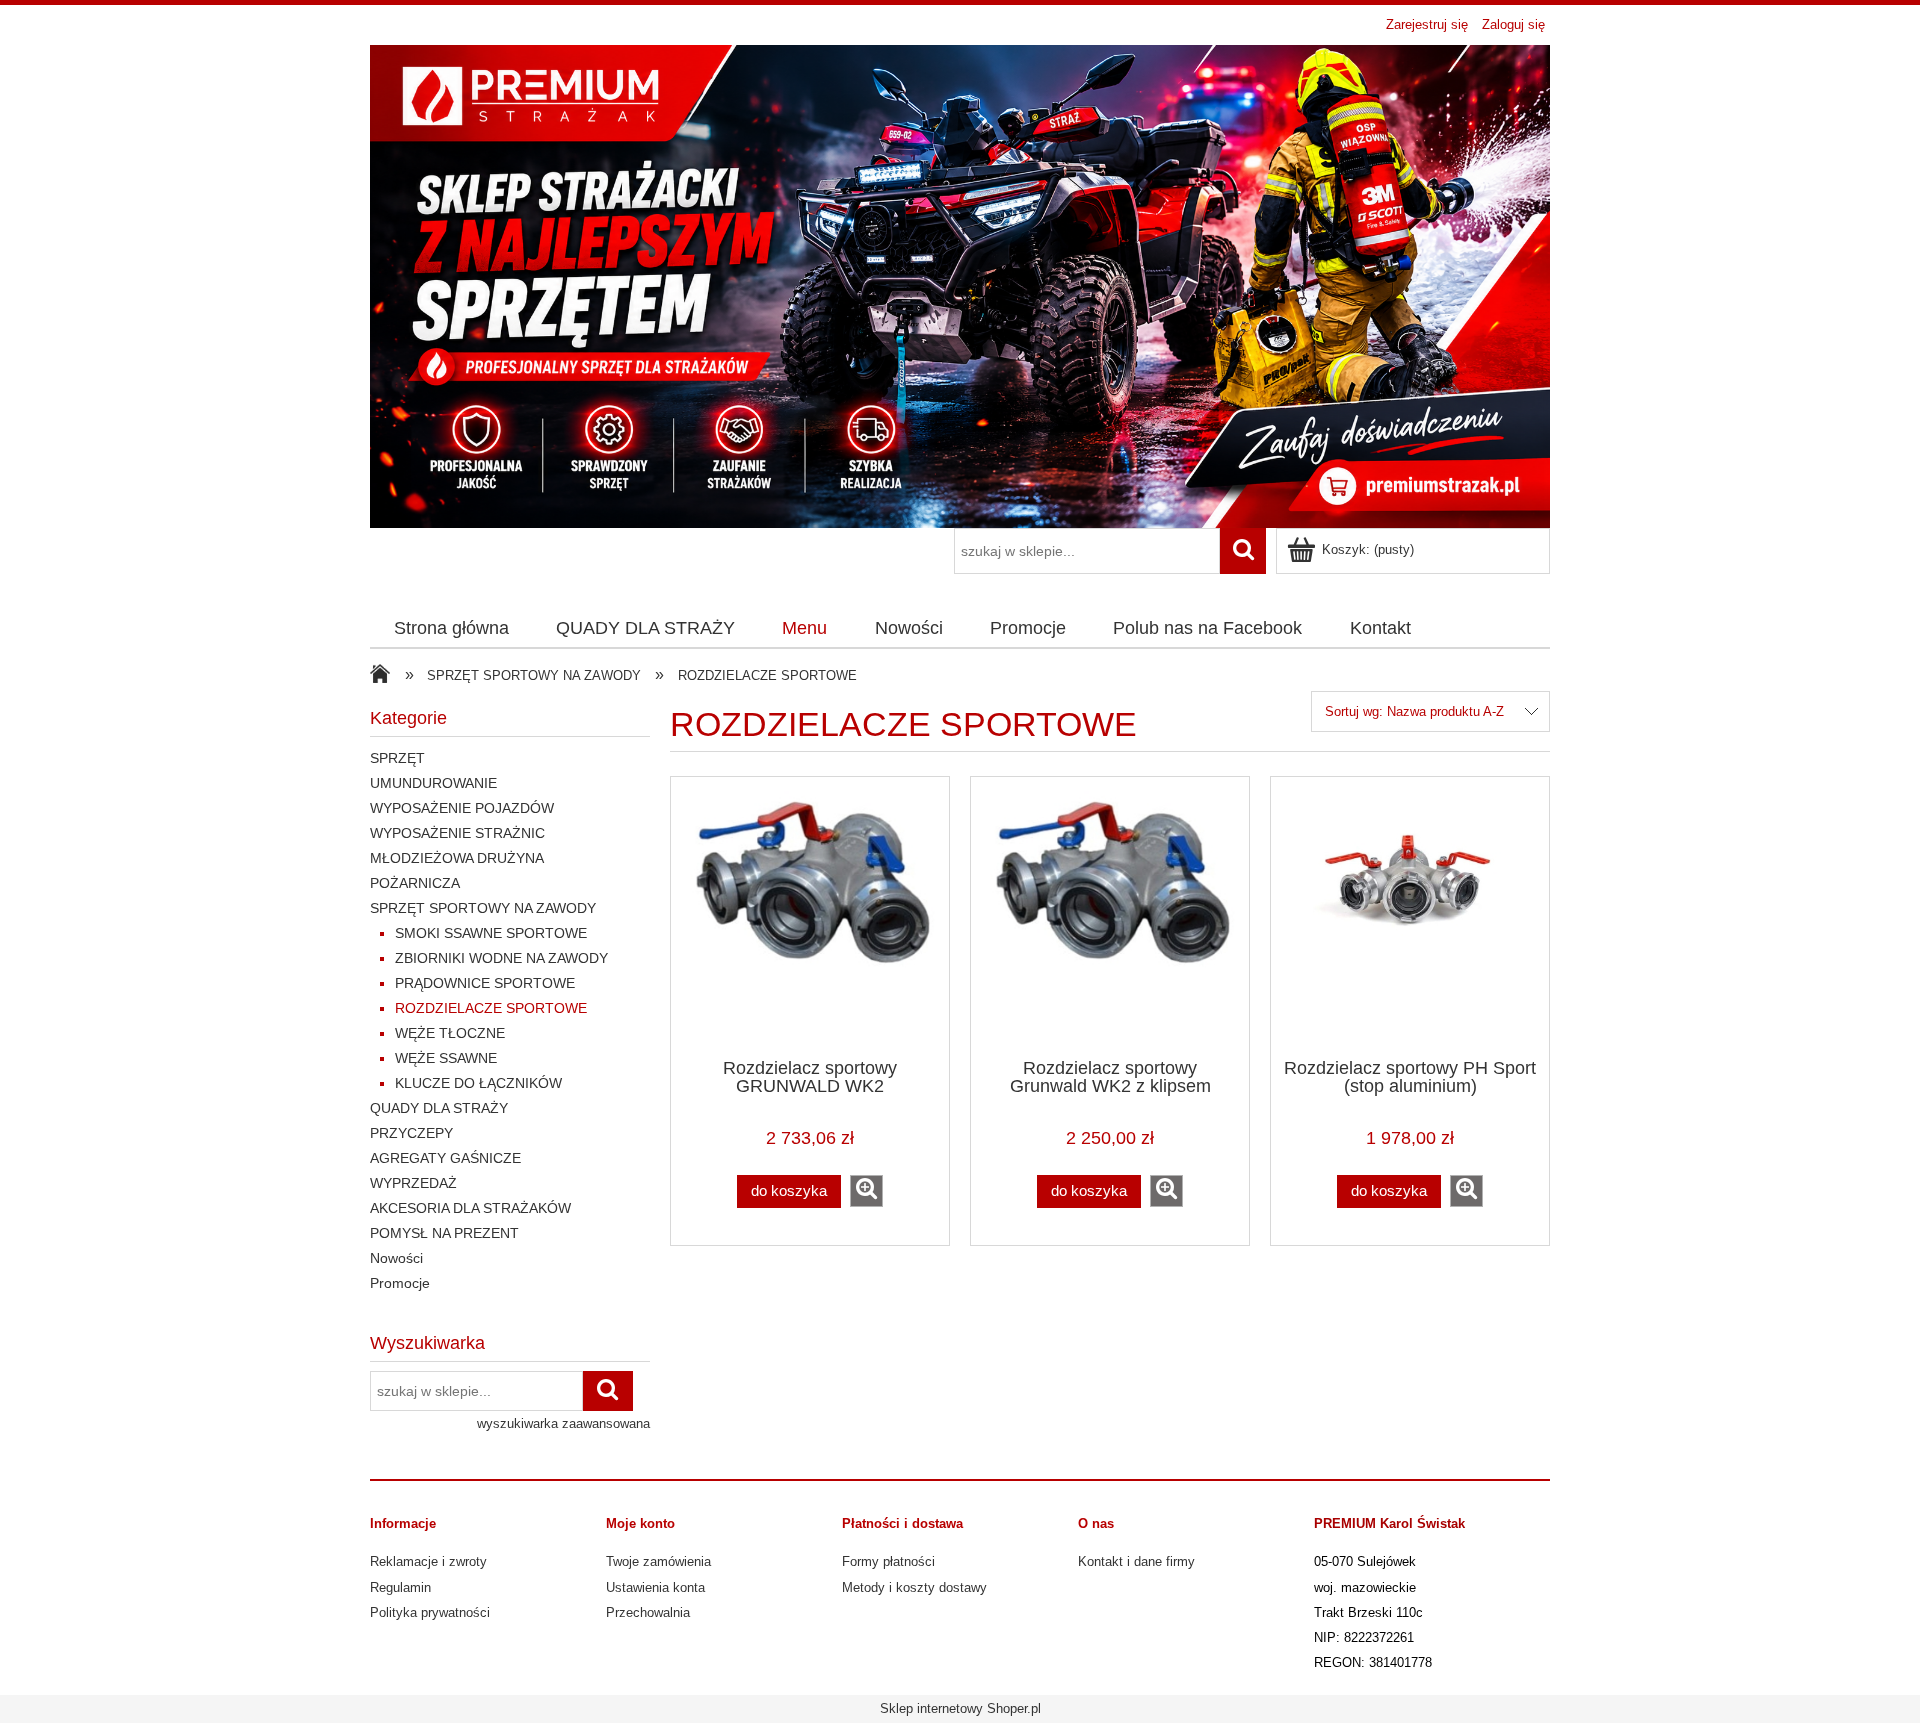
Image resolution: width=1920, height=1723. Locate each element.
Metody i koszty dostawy (914, 1587)
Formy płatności (888, 1561)
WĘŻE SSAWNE (446, 1058)
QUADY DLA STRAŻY (439, 1108)
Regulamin (400, 1587)
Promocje (400, 1283)
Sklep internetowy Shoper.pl (960, 1708)
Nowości (396, 1258)
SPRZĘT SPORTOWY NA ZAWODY (483, 908)
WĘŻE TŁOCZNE (450, 1033)
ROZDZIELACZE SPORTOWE (491, 1008)
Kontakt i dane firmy (1136, 1561)
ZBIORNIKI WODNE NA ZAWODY (501, 958)
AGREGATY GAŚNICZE (445, 1158)
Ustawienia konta (655, 1587)
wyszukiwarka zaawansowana (563, 1423)
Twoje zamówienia (658, 1561)
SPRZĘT (397, 758)
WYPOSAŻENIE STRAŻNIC (457, 833)
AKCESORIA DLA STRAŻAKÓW (470, 1208)
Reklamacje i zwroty (428, 1561)
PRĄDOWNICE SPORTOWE (485, 983)
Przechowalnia (648, 1612)
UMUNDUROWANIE (433, 783)
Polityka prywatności (430, 1612)
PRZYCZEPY (411, 1133)
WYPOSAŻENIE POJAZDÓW (462, 808)
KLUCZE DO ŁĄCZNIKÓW (478, 1083)
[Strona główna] (960, 284)
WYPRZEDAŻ (413, 1183)
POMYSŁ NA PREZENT (444, 1233)
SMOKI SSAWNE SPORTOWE (491, 933)
